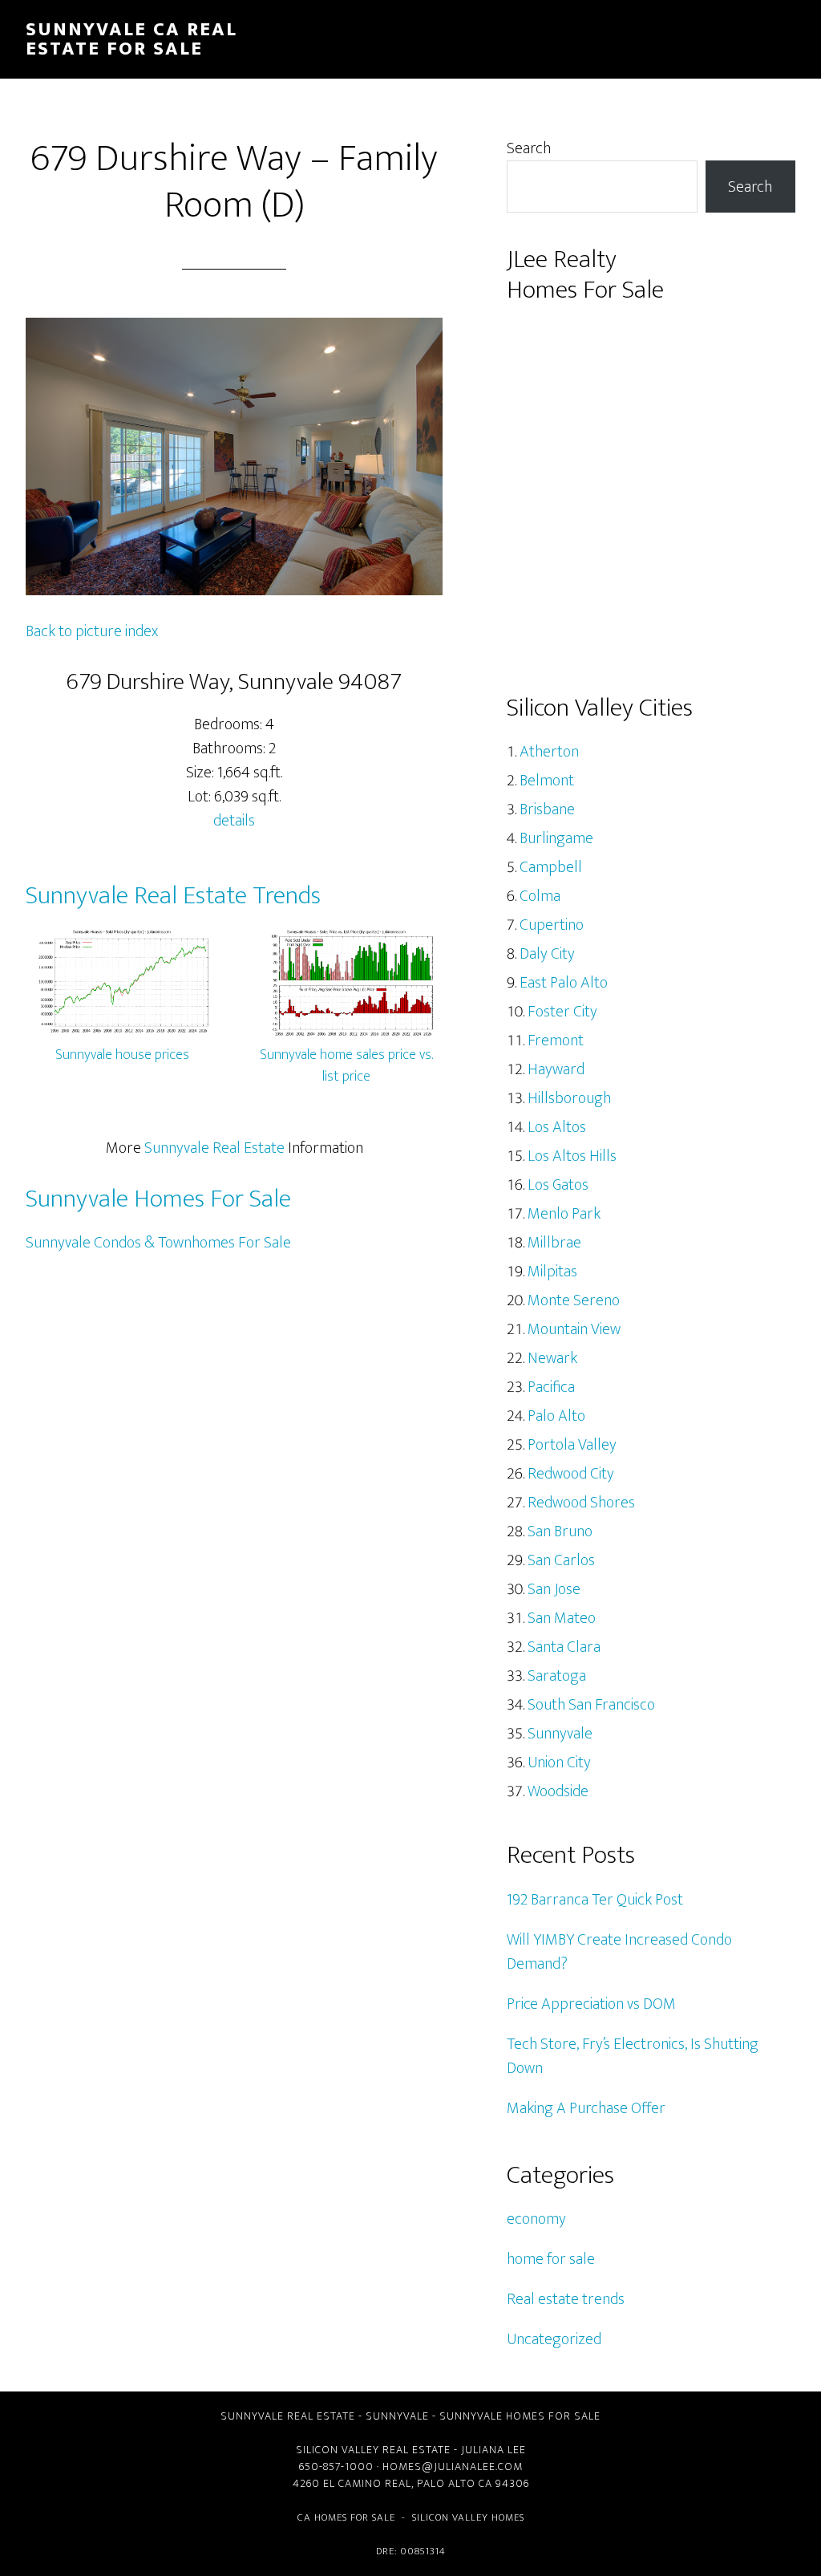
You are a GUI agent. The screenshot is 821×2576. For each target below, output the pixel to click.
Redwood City (571, 1474)
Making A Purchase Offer (586, 2108)
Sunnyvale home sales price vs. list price (346, 1066)
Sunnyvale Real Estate (214, 1148)
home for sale (551, 2259)
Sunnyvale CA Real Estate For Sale (131, 39)
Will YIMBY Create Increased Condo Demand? (619, 1952)
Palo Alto (556, 1416)
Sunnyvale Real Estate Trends (173, 896)
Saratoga (557, 1676)
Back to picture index (92, 631)
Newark (552, 1358)
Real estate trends (566, 2299)
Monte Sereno (574, 1300)
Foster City (562, 1012)
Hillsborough (569, 1098)
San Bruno (560, 1531)
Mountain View (574, 1329)
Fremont (556, 1041)
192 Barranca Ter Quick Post (595, 1900)
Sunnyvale (560, 1734)
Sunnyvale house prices (122, 1055)
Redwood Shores (581, 1503)
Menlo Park (564, 1214)
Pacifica (551, 1387)
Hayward (556, 1069)
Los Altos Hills (572, 1156)
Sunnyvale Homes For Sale (158, 1199)
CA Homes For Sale (346, 2517)
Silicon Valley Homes (468, 2517)
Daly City (547, 954)
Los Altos (557, 1127)
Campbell (551, 867)
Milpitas (552, 1272)
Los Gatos (558, 1185)
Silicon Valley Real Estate (373, 2450)
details (234, 821)
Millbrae (554, 1243)
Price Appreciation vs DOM (591, 2004)
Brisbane (547, 809)
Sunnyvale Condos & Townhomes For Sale (158, 1243)
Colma (540, 896)
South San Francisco (591, 1705)
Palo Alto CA (455, 2483)
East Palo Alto (564, 983)
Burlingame (556, 838)
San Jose (554, 1589)
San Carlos (561, 1560)
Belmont (547, 781)
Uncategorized (554, 2339)
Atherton (549, 752)
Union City (559, 1763)
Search (529, 148)
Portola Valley (572, 1445)
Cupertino (552, 925)
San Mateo (562, 1618)
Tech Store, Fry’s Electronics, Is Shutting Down (633, 2056)
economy (536, 2219)
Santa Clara (564, 1647)
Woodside (558, 1791)
